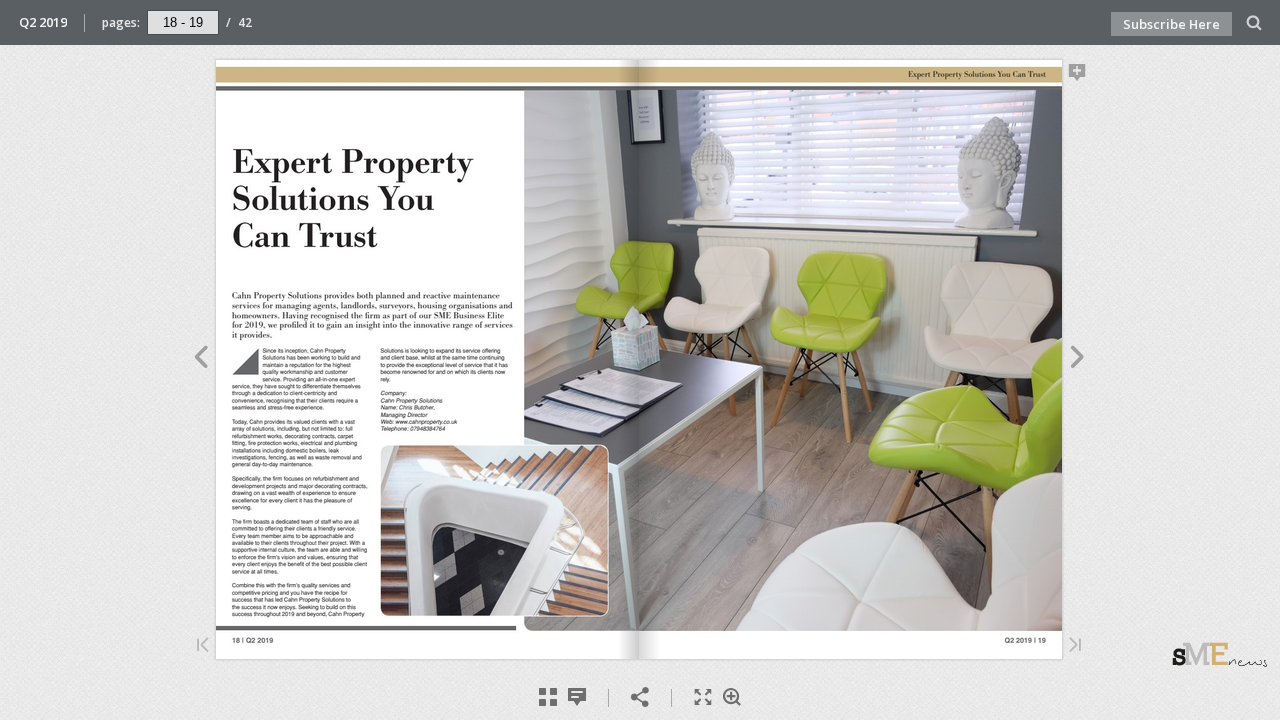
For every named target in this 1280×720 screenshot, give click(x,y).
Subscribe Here (1171, 24)
